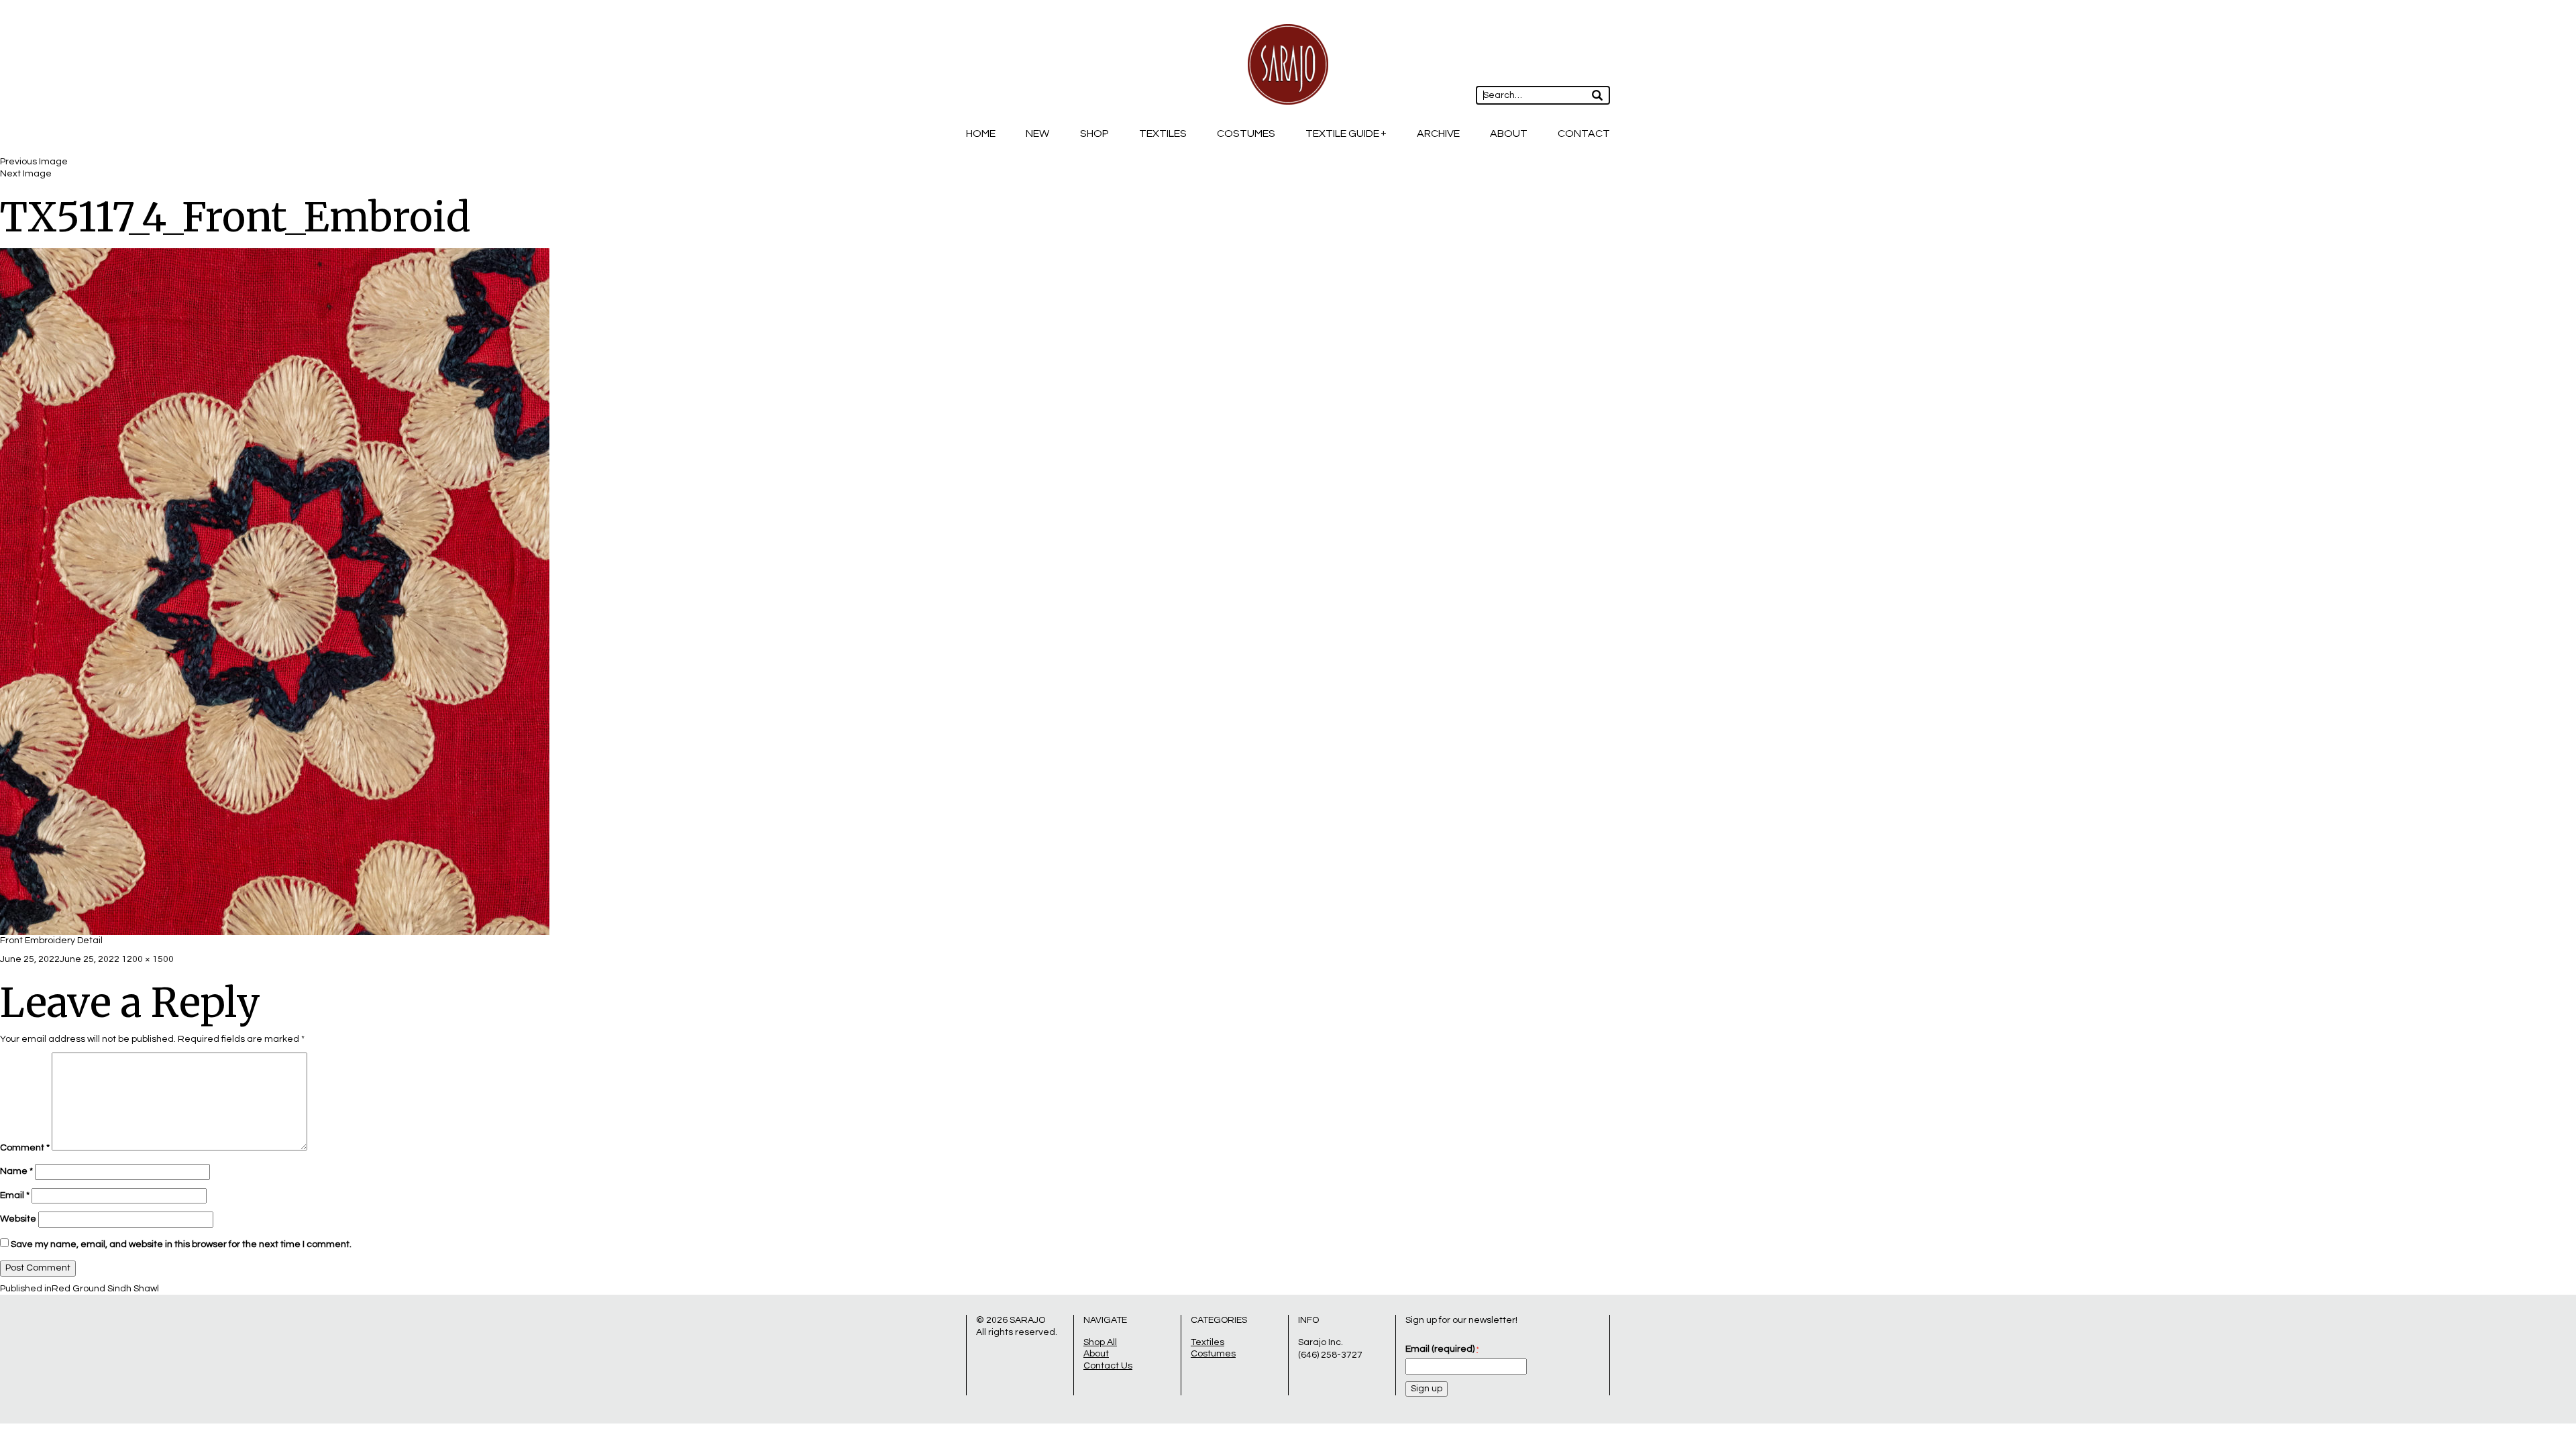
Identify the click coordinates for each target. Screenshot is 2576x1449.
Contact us (1108, 1366)
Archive (1438, 133)
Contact (1584, 133)
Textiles (1163, 133)
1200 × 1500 (148, 959)
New (1037, 133)
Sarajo (1027, 1320)
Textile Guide (1342, 133)
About (1509, 133)
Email (15, 1195)
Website (18, 1219)
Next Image (26, 174)
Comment (25, 1148)
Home (981, 133)
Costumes (1246, 133)
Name (16, 1171)
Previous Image (34, 162)
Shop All (1100, 1342)
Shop (1094, 133)
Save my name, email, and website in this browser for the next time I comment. (181, 1244)
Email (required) (1442, 1349)
